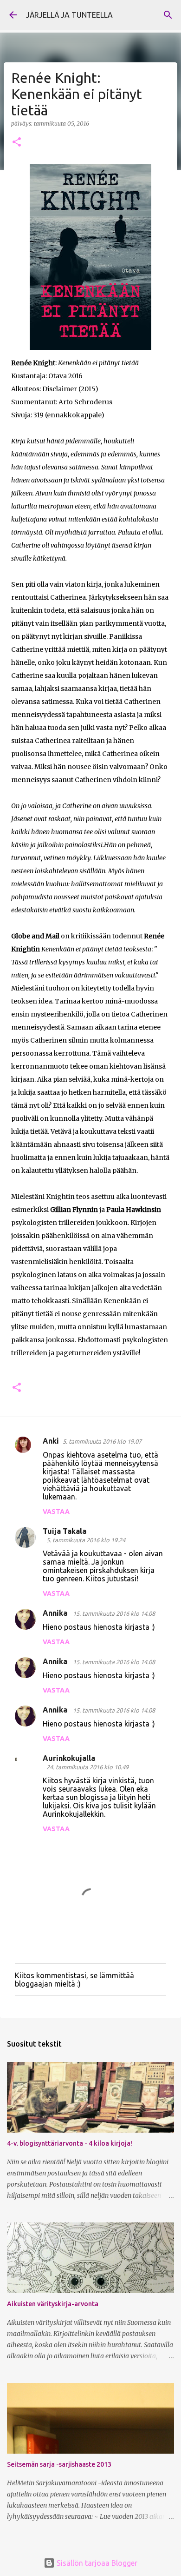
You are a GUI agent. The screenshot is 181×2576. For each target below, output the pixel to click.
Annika (56, 1613)
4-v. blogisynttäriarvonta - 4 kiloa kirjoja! (70, 2143)
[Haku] (168, 15)
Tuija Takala (65, 1531)
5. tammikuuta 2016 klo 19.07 (102, 1441)
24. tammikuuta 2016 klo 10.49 (87, 1767)
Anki (51, 1441)
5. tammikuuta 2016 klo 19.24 (86, 1540)
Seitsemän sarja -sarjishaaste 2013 (59, 2464)
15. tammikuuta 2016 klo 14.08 (114, 1613)
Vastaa (56, 1512)
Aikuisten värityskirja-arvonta (53, 2304)
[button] (17, 143)
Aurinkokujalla (69, 1758)
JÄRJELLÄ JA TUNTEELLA (69, 15)
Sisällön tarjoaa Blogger (96, 2563)
